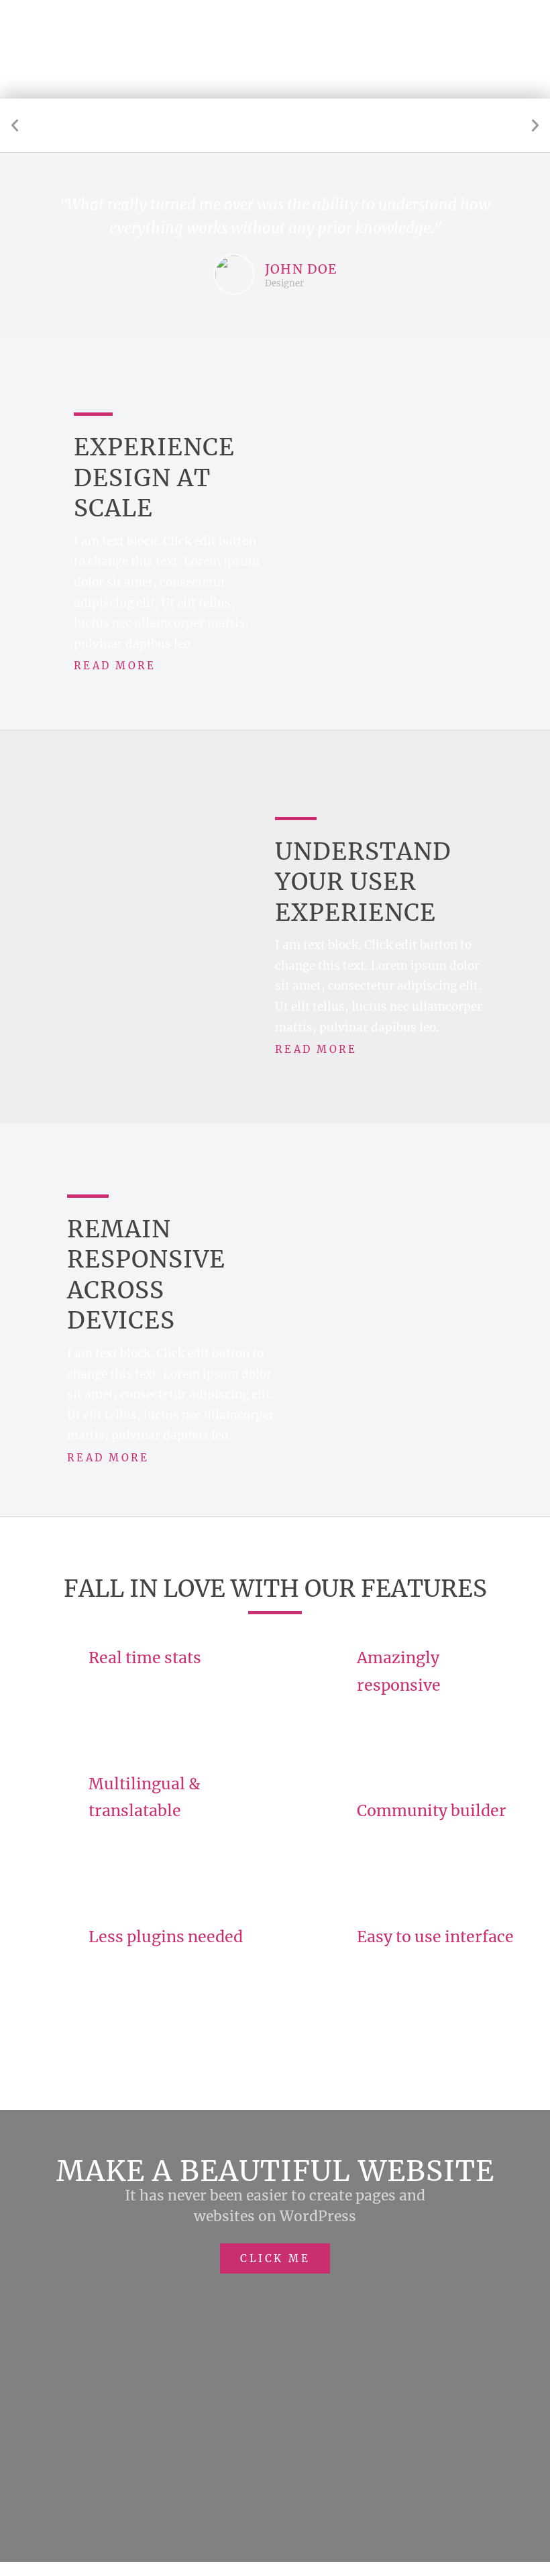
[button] (15, 125)
